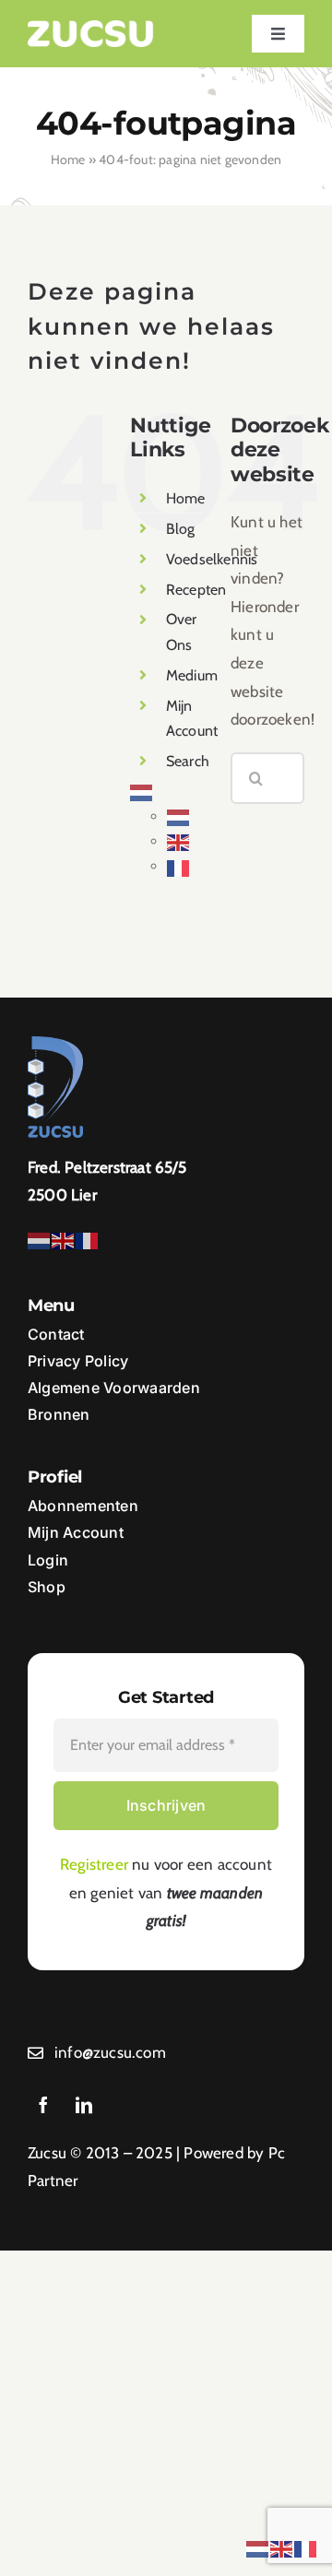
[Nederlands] (142, 792)
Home (68, 160)
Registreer (94, 1864)
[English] (179, 841)
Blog (181, 529)
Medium (192, 675)
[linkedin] (84, 2105)
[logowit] (91, 28)
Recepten (196, 590)
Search (188, 761)
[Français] (179, 866)
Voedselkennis (212, 559)
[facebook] (43, 2105)
